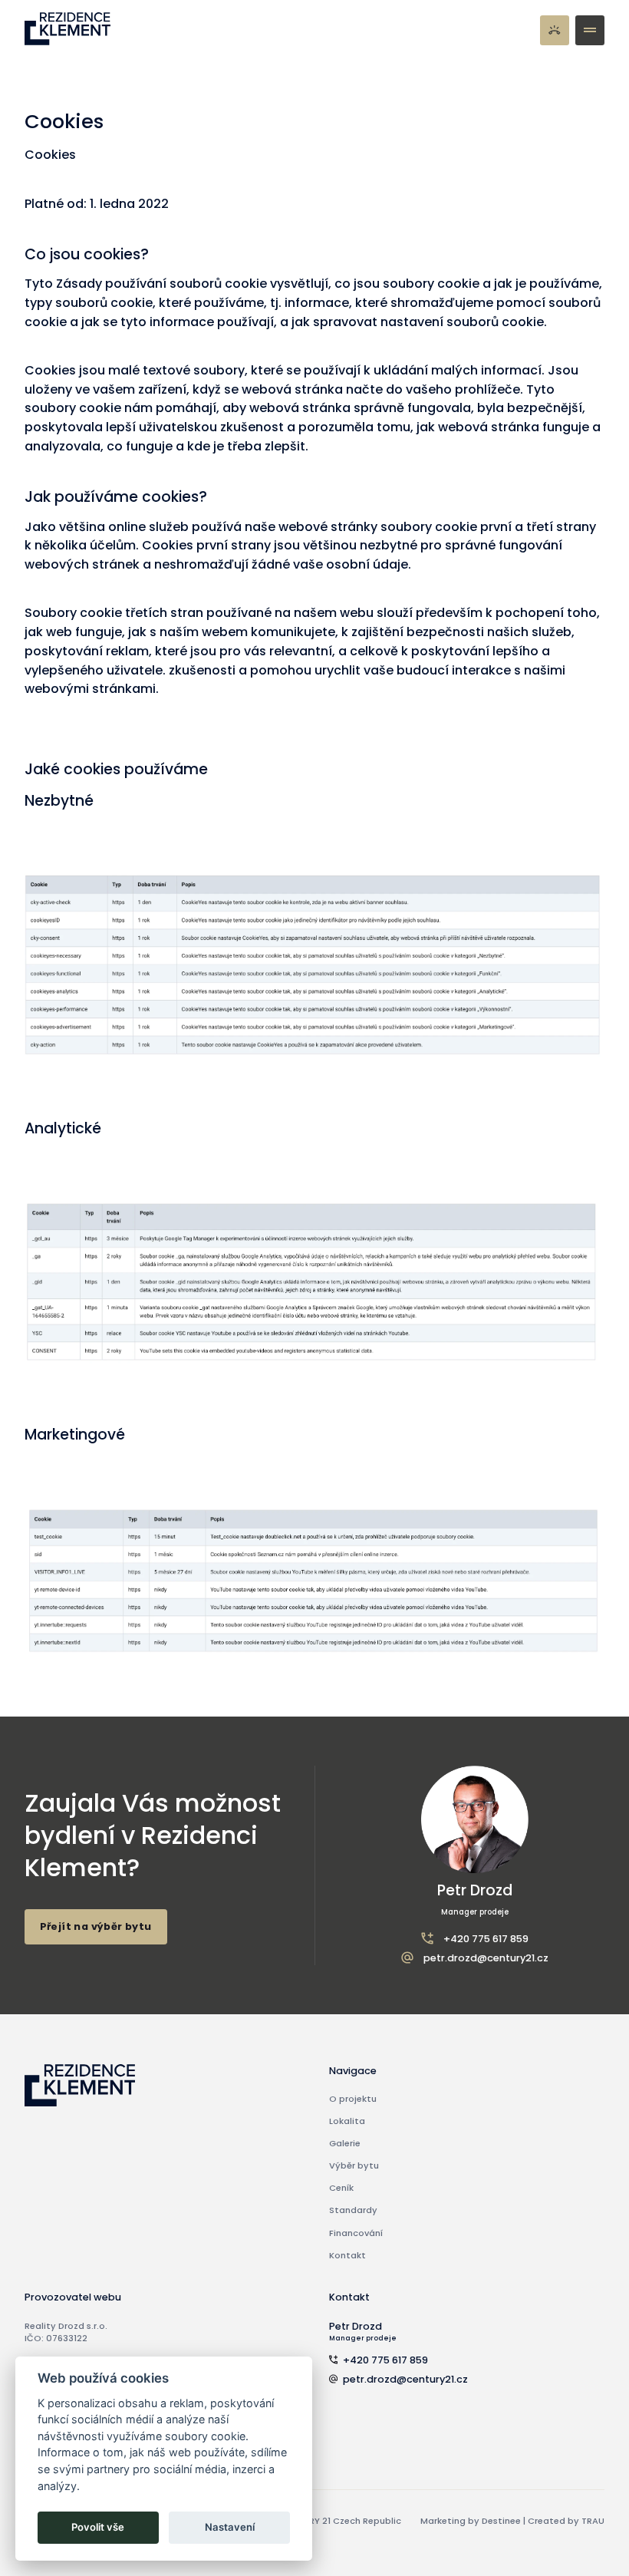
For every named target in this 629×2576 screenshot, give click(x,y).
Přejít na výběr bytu (96, 1926)
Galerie (345, 2143)
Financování (356, 2233)
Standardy (353, 2210)
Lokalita (347, 2121)
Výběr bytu (354, 2165)
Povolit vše (98, 2527)
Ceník (341, 2188)
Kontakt (347, 2255)
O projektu (353, 2099)
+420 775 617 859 (486, 1939)
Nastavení (230, 2527)
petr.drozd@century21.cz (486, 1958)
